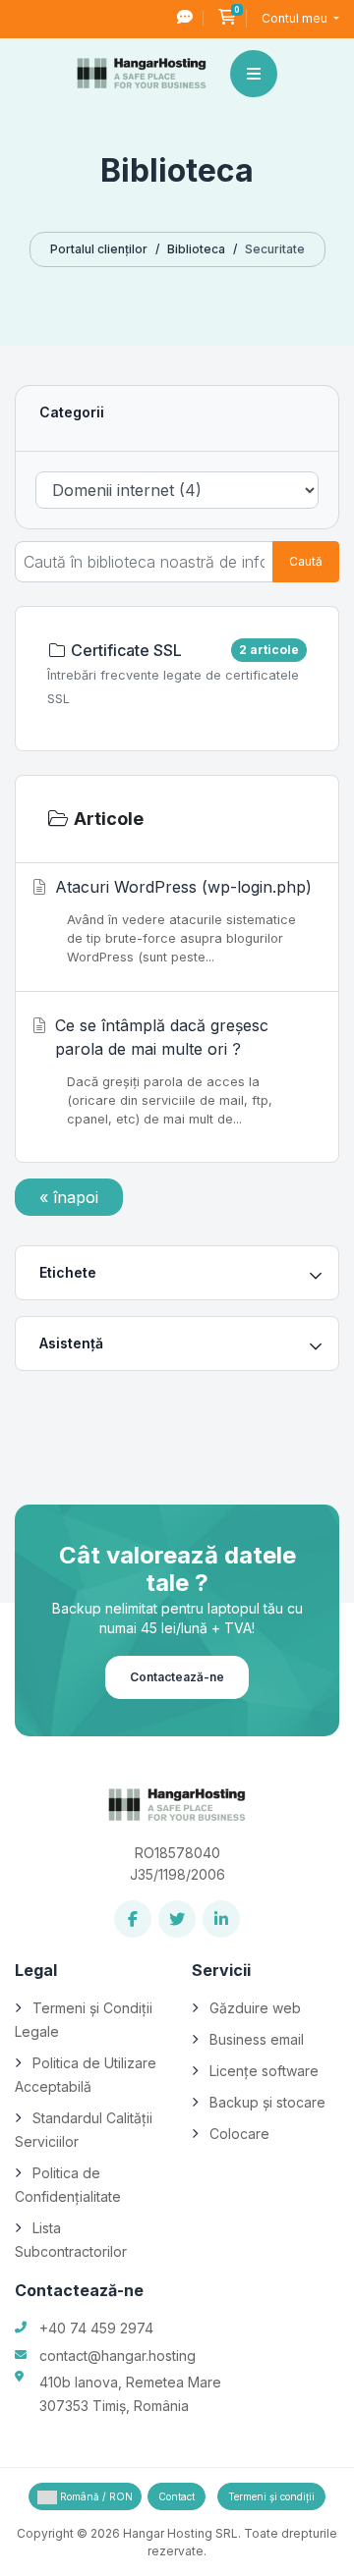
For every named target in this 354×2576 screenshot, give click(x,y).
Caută (306, 561)
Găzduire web (255, 2008)
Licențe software (264, 2071)
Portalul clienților (99, 249)
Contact (177, 2496)
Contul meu (296, 18)
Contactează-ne (177, 1677)
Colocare (239, 2134)
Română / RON (95, 2496)
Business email (257, 2039)
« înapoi (69, 1197)
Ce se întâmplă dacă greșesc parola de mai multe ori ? (164, 1071)
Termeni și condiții (271, 2496)
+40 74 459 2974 (96, 2328)
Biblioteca (196, 249)
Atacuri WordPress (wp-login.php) (183, 921)
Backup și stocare (267, 2102)
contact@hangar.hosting (118, 2356)
